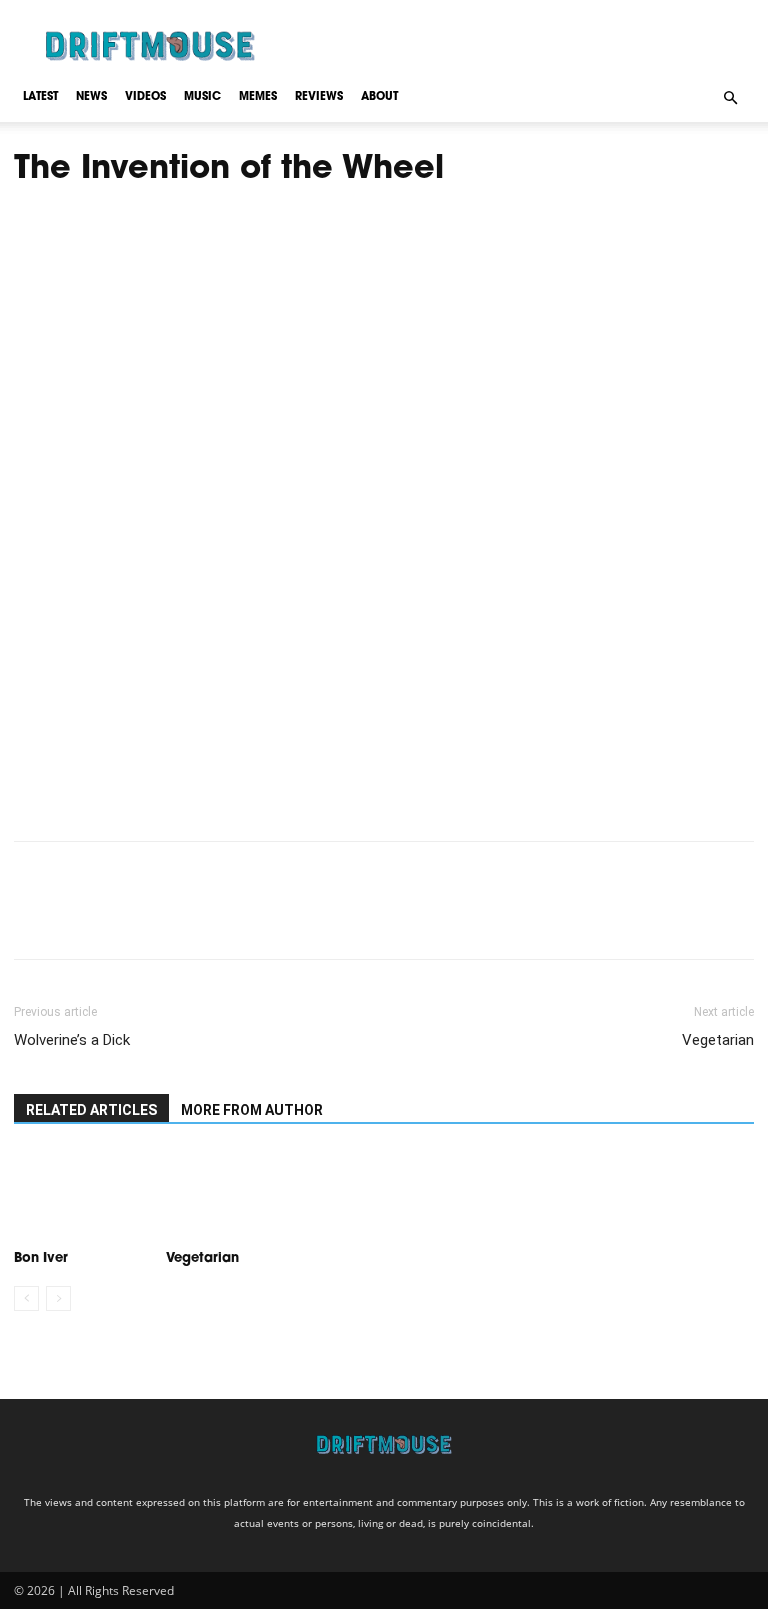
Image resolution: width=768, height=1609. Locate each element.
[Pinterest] (126, 918)
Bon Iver (41, 1258)
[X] (80, 918)
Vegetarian (718, 1040)
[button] (730, 96)
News (91, 97)
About (379, 97)
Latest (40, 97)
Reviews (319, 97)
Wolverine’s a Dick (72, 1040)
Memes (258, 97)
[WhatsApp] (172, 918)
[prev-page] (26, 1298)
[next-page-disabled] (58, 1298)
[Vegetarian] (231, 1196)
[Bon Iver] (79, 1196)
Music (202, 97)
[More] (219, 918)
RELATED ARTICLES (91, 1110)
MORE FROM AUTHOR (252, 1110)
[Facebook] (34, 918)
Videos (145, 97)
